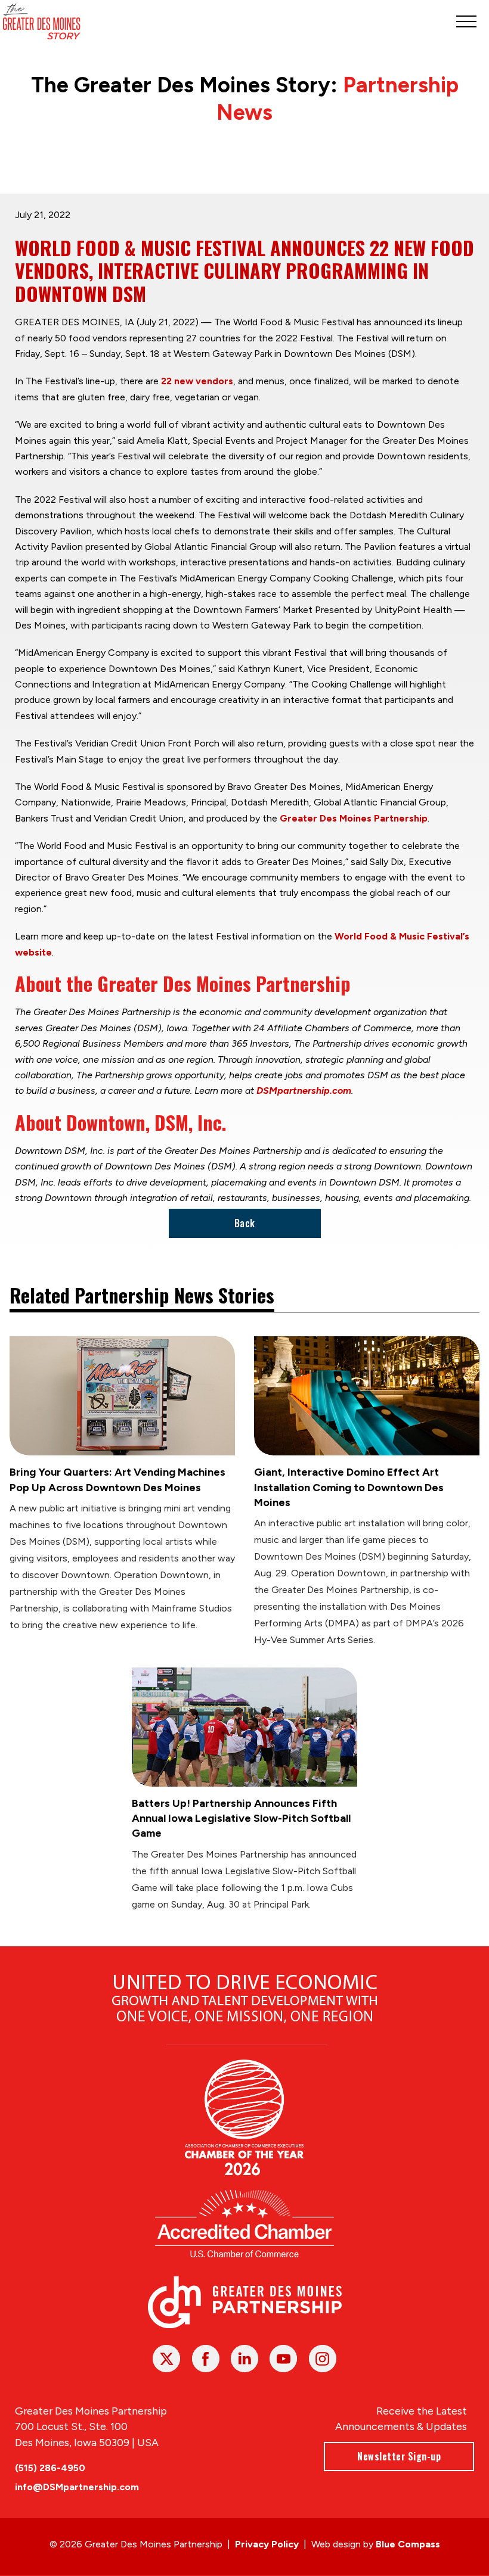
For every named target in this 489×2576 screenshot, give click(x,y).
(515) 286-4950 (50, 2468)
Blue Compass (408, 2544)
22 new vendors (197, 381)
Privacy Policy (267, 2544)
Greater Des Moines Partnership (354, 818)
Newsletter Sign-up (399, 2456)
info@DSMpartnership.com (77, 2487)
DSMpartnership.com (304, 1091)
